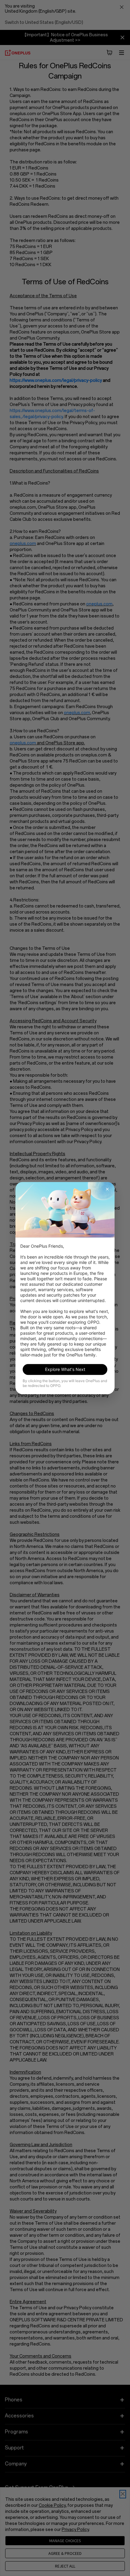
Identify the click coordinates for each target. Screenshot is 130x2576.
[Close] (107, 1189)
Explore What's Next (65, 1369)
